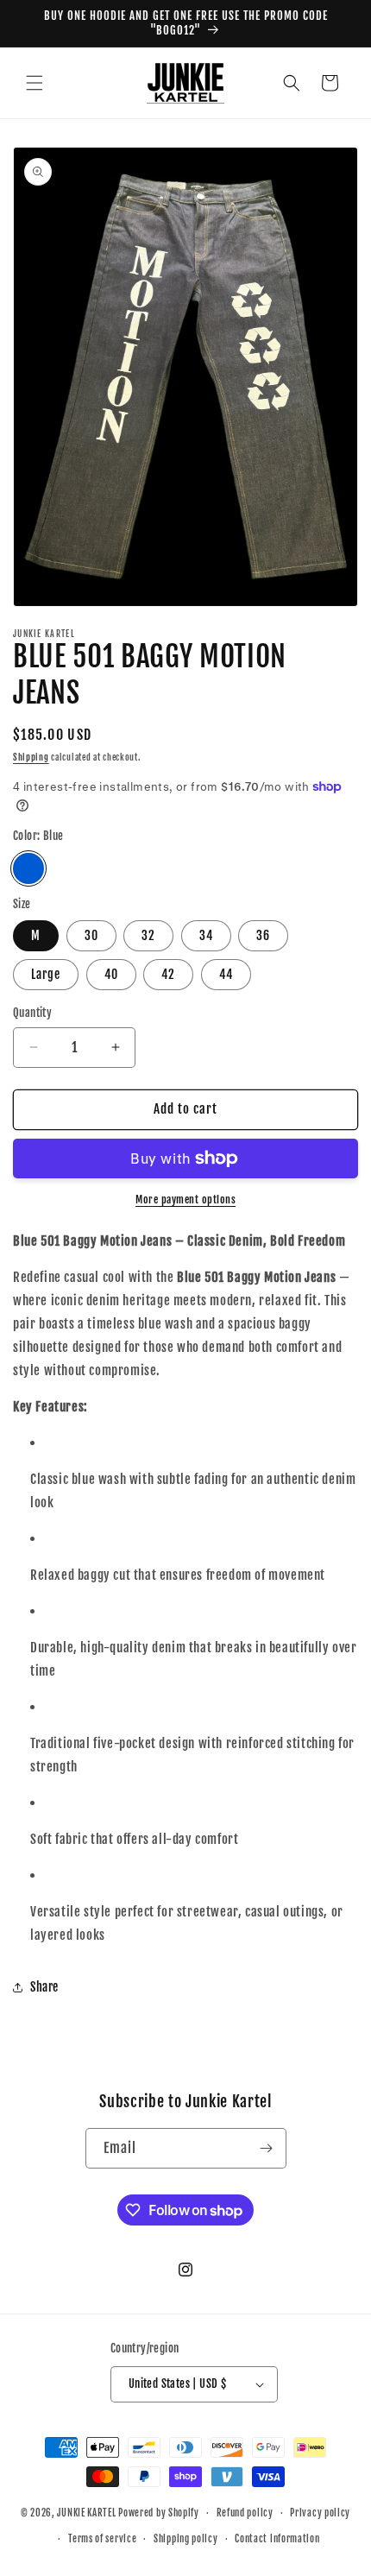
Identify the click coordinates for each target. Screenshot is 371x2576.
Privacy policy (320, 2513)
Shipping (31, 757)
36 (263, 935)
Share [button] (44, 1987)
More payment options (185, 1200)
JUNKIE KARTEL (86, 2513)
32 (148, 935)
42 (168, 974)
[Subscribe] (267, 2148)
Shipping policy (186, 2539)
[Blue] (28, 868)
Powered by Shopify (159, 2513)
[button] (35, 83)
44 (226, 974)
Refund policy (245, 2513)
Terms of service (102, 2539)
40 (111, 974)
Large (46, 974)
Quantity (32, 1013)
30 (91, 935)
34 (206, 935)
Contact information (277, 2539)
